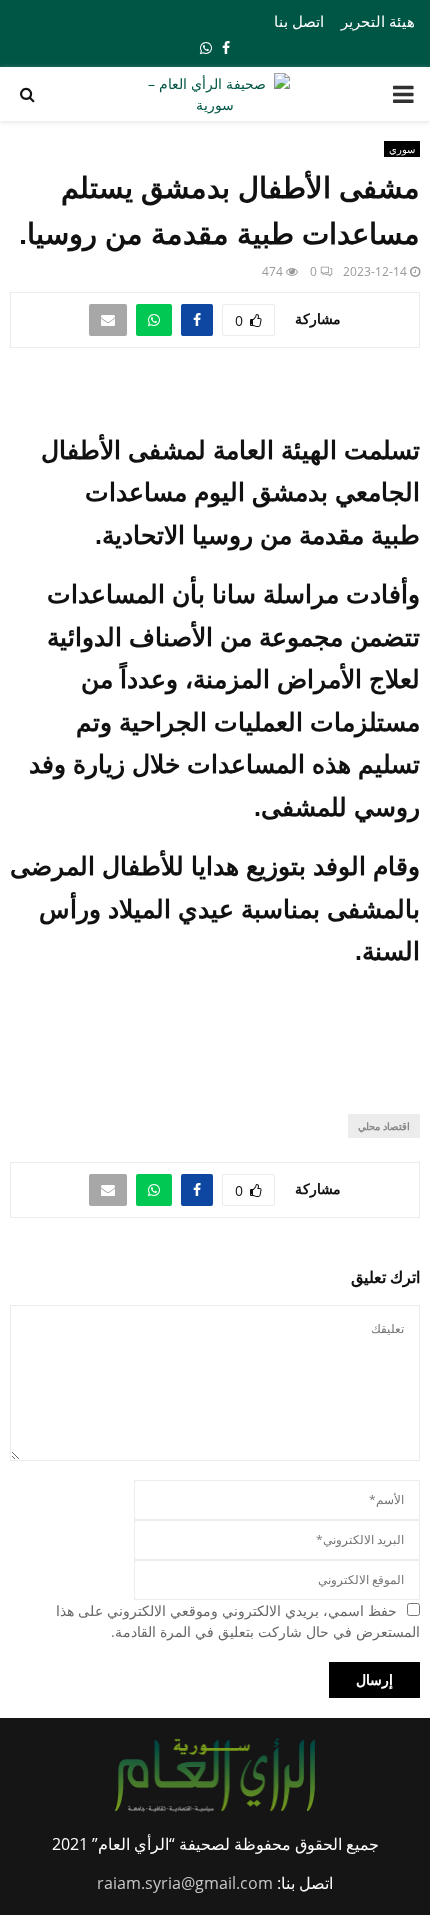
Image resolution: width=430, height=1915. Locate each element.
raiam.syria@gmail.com (185, 1883)
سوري (402, 149)
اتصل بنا (299, 21)
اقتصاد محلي (384, 1126)
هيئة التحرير (378, 21)
